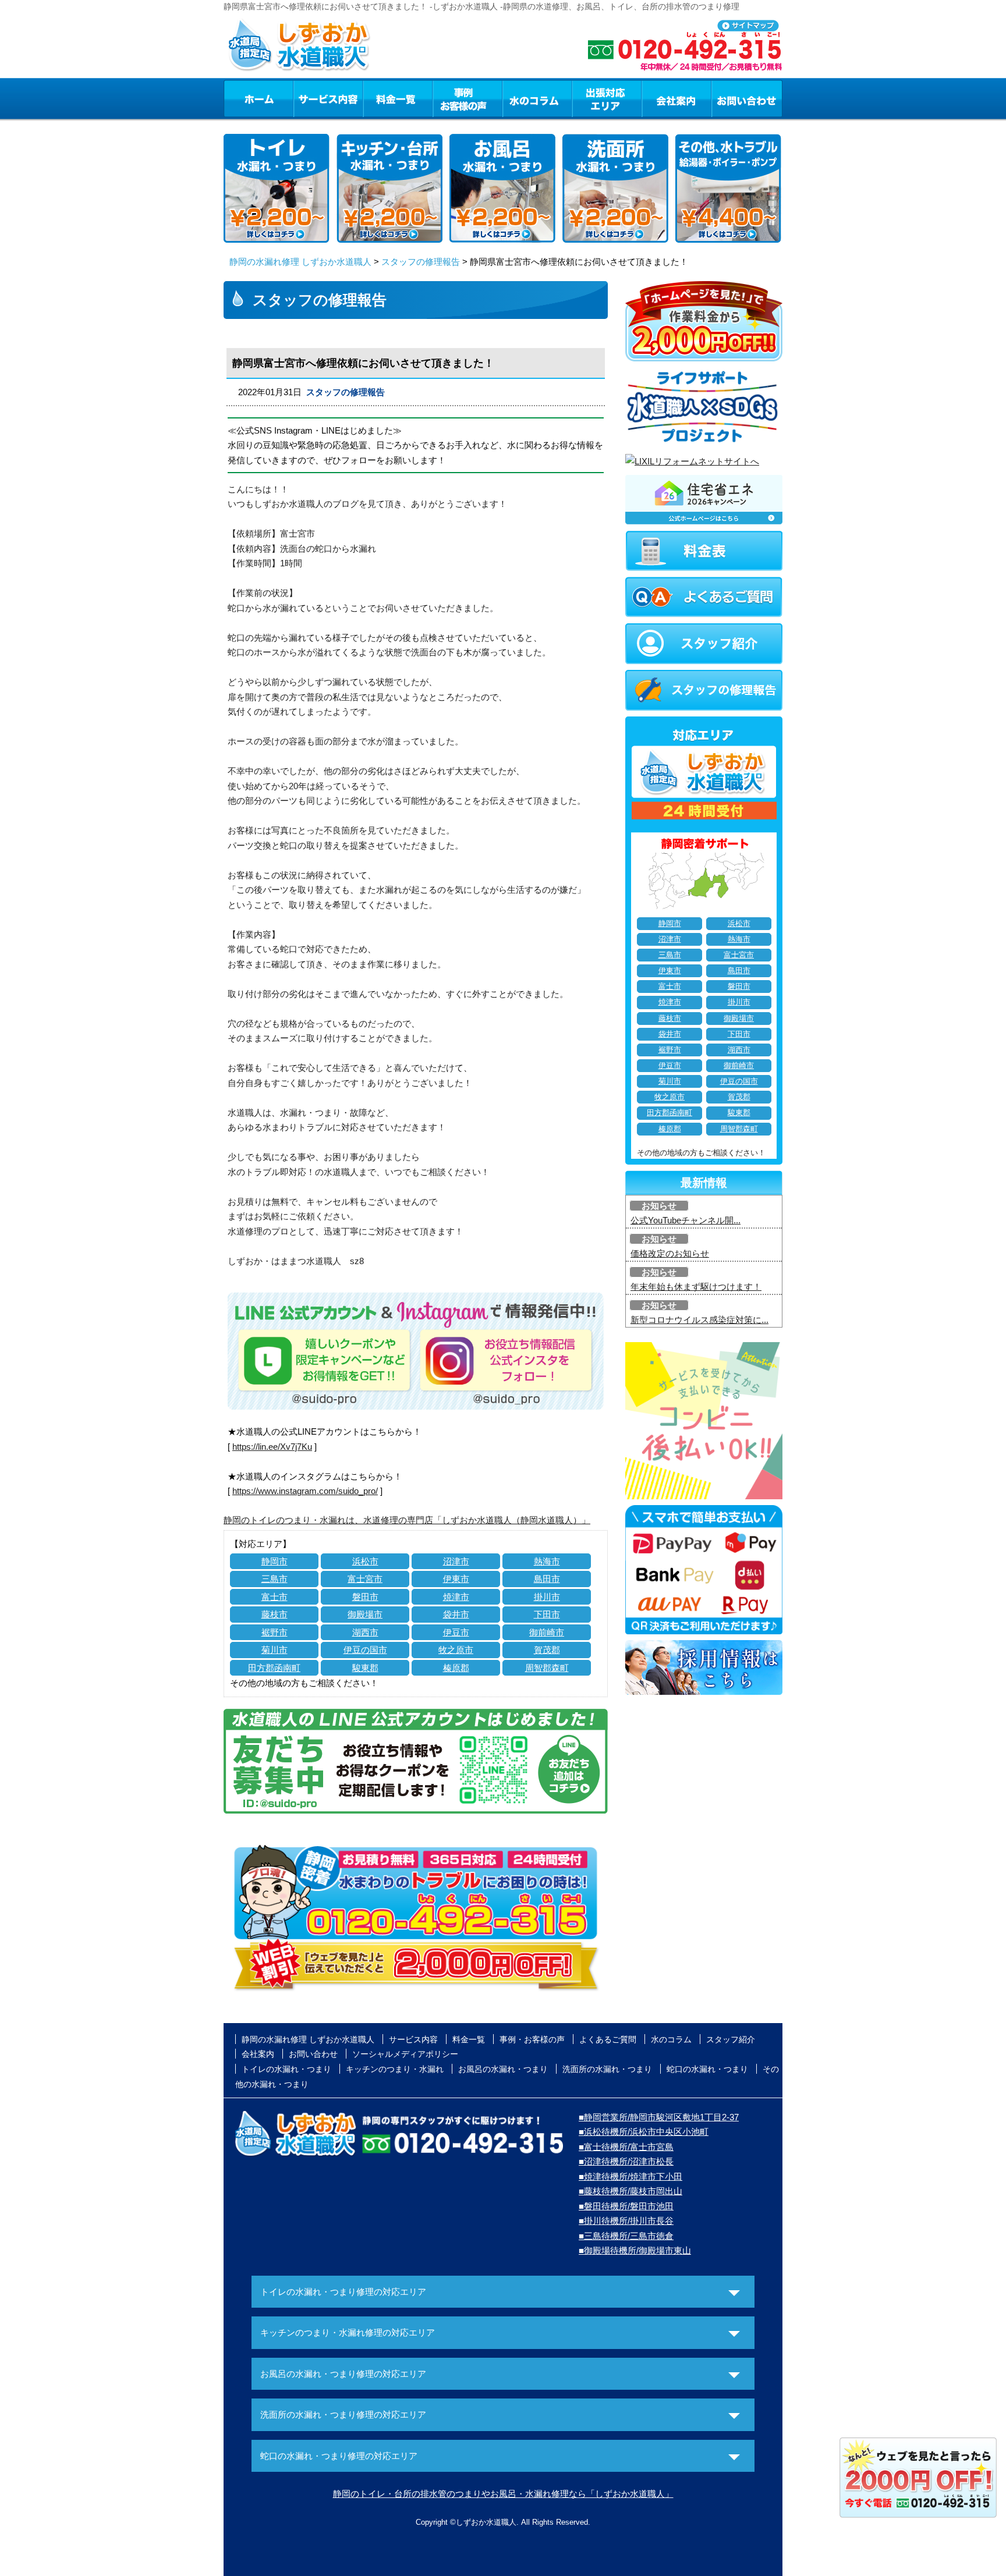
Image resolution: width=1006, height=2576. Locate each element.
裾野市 (274, 1632)
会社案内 (676, 98)
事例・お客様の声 (467, 98)
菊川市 (274, 1650)
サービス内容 (328, 98)
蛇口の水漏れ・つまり (707, 2069)
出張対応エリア (607, 98)
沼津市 (456, 1561)
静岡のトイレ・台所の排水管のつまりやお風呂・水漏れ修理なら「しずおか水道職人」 (503, 2494)
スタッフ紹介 (731, 2039)
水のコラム (537, 98)
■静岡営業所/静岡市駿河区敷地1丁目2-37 (659, 2117)
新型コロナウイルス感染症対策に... (699, 1320)
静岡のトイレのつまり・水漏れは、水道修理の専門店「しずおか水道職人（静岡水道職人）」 (407, 1520)
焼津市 (456, 1597)
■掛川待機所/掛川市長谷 (626, 2221)
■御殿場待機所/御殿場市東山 (635, 2250)
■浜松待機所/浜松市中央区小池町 (644, 2132)
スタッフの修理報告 (421, 262)
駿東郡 (365, 1668)
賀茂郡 (547, 1650)
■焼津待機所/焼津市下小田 (630, 2176)
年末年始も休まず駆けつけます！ (696, 1287)
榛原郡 (456, 1668)
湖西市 (365, 1632)
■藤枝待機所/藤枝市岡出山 (630, 2191)
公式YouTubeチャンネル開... (686, 1220)
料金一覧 (398, 98)
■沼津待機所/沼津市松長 (626, 2161)
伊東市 (456, 1579)
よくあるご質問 (608, 2039)
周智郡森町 (547, 1668)
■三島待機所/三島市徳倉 (626, 2236)
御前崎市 (547, 1632)
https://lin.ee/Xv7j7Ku (272, 1447)
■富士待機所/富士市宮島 (626, 2147)
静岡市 (274, 1561)
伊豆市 (456, 1632)
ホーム (258, 98)
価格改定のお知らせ (670, 1253)
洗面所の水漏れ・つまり (607, 2069)
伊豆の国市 (365, 1650)
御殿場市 (365, 1614)
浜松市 (365, 1561)
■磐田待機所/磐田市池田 (626, 2206)
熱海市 (547, 1561)
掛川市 (547, 1597)
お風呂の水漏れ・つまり (503, 2069)
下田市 (547, 1614)
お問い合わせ (747, 98)
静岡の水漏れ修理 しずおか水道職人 (300, 262)
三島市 (274, 1579)
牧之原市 (456, 1650)
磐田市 (365, 1597)
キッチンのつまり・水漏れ (395, 2069)
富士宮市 (365, 1579)
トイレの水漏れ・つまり (286, 2069)
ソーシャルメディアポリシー (405, 2054)
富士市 (274, 1597)
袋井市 (456, 1614)
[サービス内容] (307, 98)
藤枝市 (274, 1614)
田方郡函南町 (274, 1668)
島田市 (547, 1579)
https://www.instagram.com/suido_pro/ (305, 1491)
